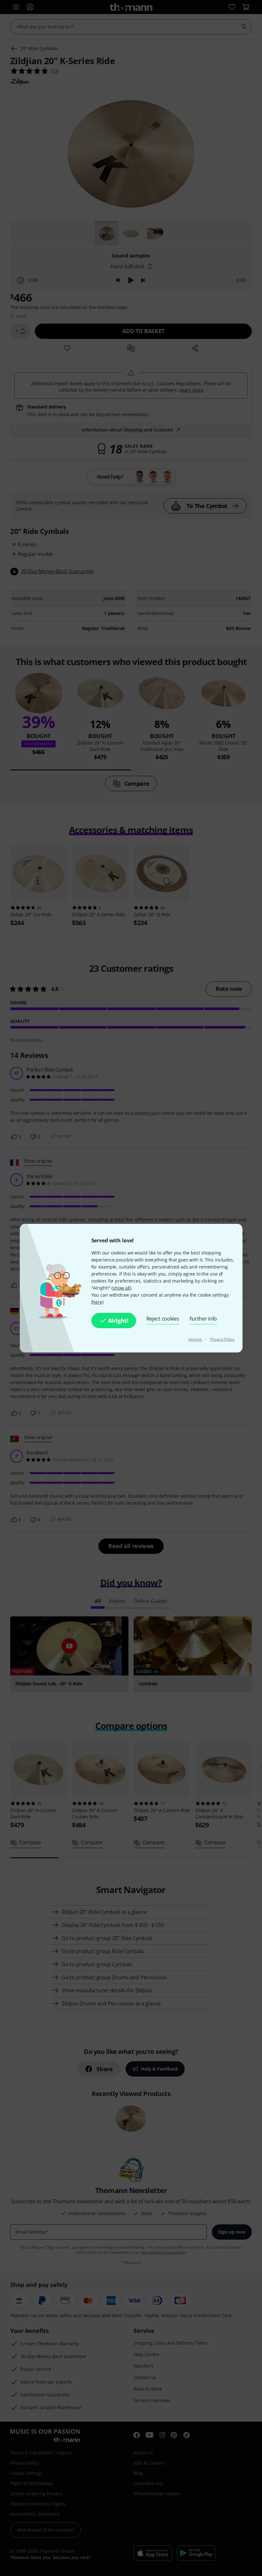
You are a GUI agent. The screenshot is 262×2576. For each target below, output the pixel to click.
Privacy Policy (222, 1339)
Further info (203, 1319)
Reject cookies (163, 1319)
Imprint (196, 1339)
